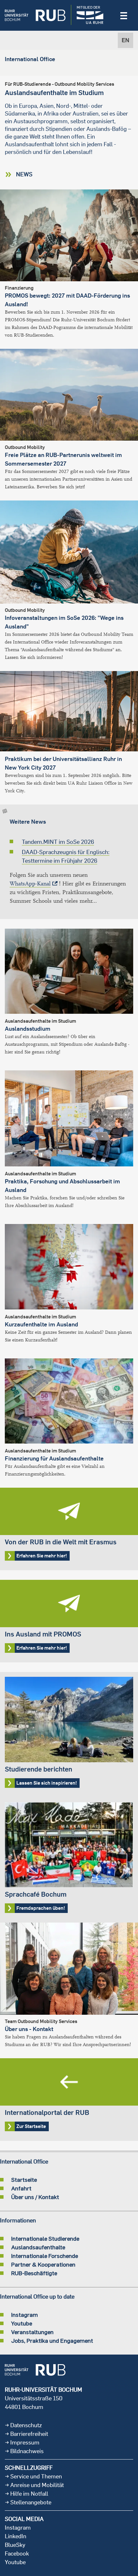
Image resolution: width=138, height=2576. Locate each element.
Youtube (22, 2323)
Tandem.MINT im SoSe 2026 (58, 842)
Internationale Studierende (45, 2238)
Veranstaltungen (32, 2332)
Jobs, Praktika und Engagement (52, 2340)
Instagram (25, 2315)
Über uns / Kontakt (35, 2197)
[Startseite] (35, 15)
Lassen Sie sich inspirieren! (69, 1735)
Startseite (24, 2180)
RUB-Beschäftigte (34, 2273)
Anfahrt (21, 2188)
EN (125, 40)
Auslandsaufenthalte (38, 2247)
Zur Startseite (69, 2100)
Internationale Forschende (45, 2256)
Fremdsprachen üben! (69, 1860)
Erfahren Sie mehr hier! (69, 1529)
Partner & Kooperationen (43, 2264)
